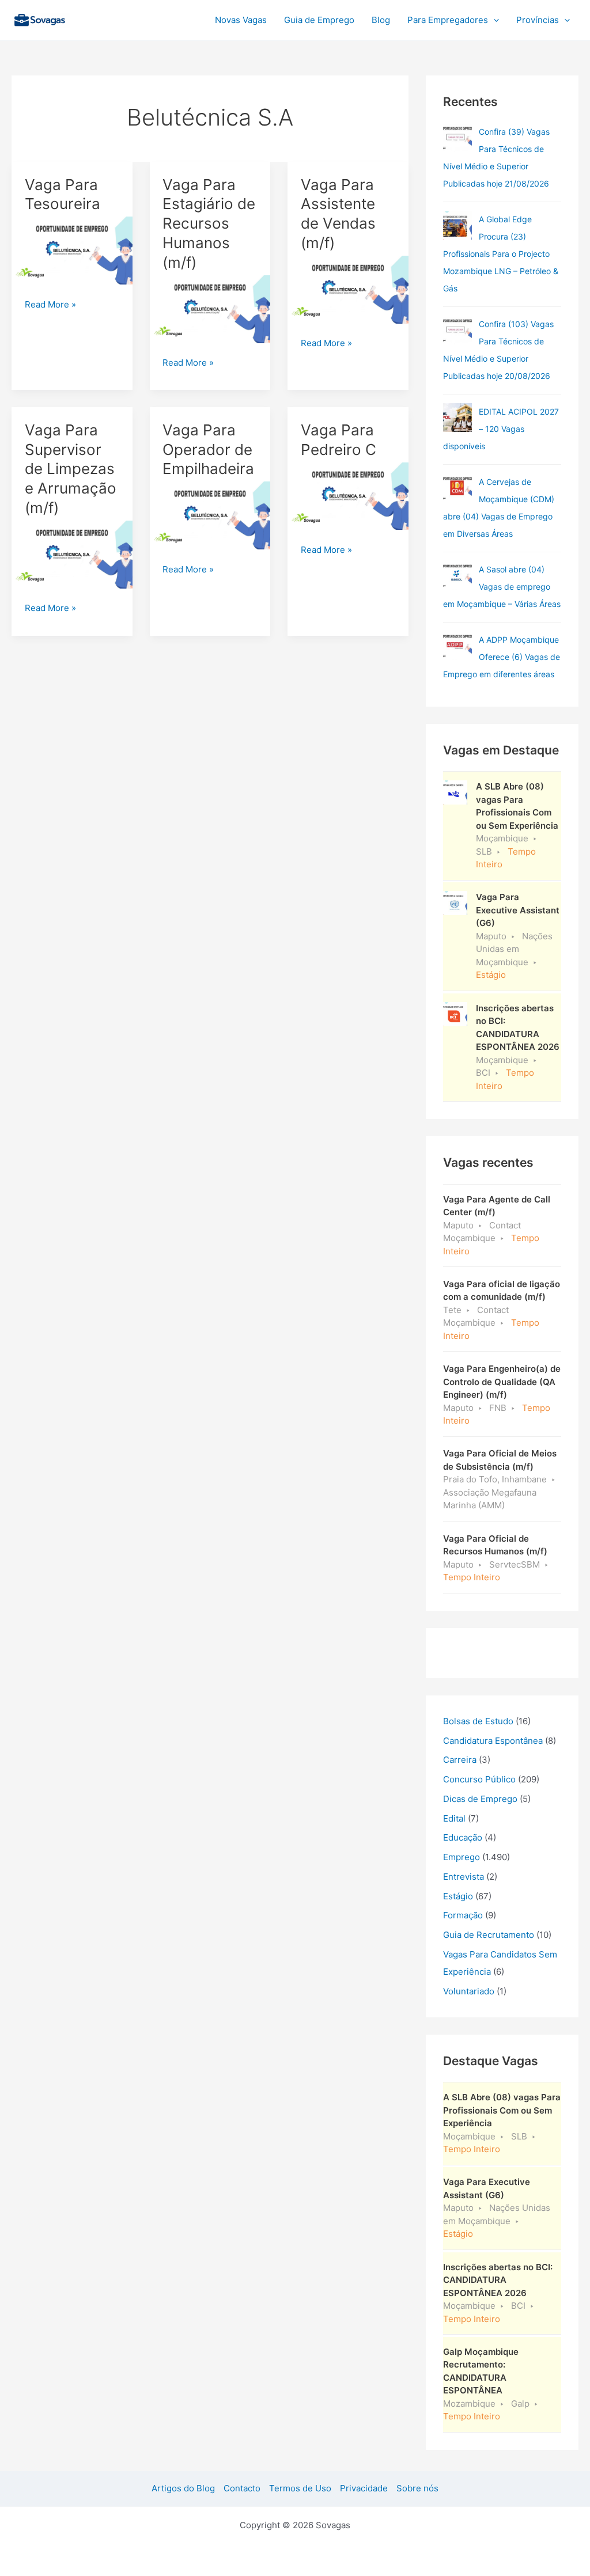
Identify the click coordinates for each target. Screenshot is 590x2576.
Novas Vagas (241, 20)
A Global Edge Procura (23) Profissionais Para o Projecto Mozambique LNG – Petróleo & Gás (501, 254)
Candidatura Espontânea (493, 1741)
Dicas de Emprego (480, 1799)
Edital (454, 1818)
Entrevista (464, 1877)
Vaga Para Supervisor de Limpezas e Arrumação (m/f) (71, 469)
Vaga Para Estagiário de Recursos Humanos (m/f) (209, 223)
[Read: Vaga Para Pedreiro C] (348, 496)
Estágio (458, 1896)
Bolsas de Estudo (478, 1721)
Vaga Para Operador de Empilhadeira (208, 449)
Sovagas (102, 18)
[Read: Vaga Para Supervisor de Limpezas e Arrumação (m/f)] (72, 554)
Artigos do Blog (183, 2488)
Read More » (50, 305)
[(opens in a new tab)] (457, 138)
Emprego (462, 1857)
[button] (493, 20)
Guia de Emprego (319, 20)
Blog (381, 20)
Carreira (460, 1760)
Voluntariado (469, 1991)
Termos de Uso (300, 2488)
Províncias (538, 20)
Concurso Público (479, 1779)
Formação (463, 1915)
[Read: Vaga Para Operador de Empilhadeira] (210, 515)
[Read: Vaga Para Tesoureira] (72, 250)
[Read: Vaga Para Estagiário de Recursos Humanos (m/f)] (210, 308)
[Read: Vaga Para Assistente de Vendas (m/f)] (348, 289)
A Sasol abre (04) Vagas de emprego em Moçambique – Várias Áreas (502, 587)
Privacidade (364, 2488)
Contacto (242, 2488)
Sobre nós (417, 2488)
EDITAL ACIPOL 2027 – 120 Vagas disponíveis (501, 429)
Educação (463, 1837)
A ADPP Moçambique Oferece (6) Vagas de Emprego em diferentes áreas (502, 657)
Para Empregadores (448, 20)
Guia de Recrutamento (489, 1935)
